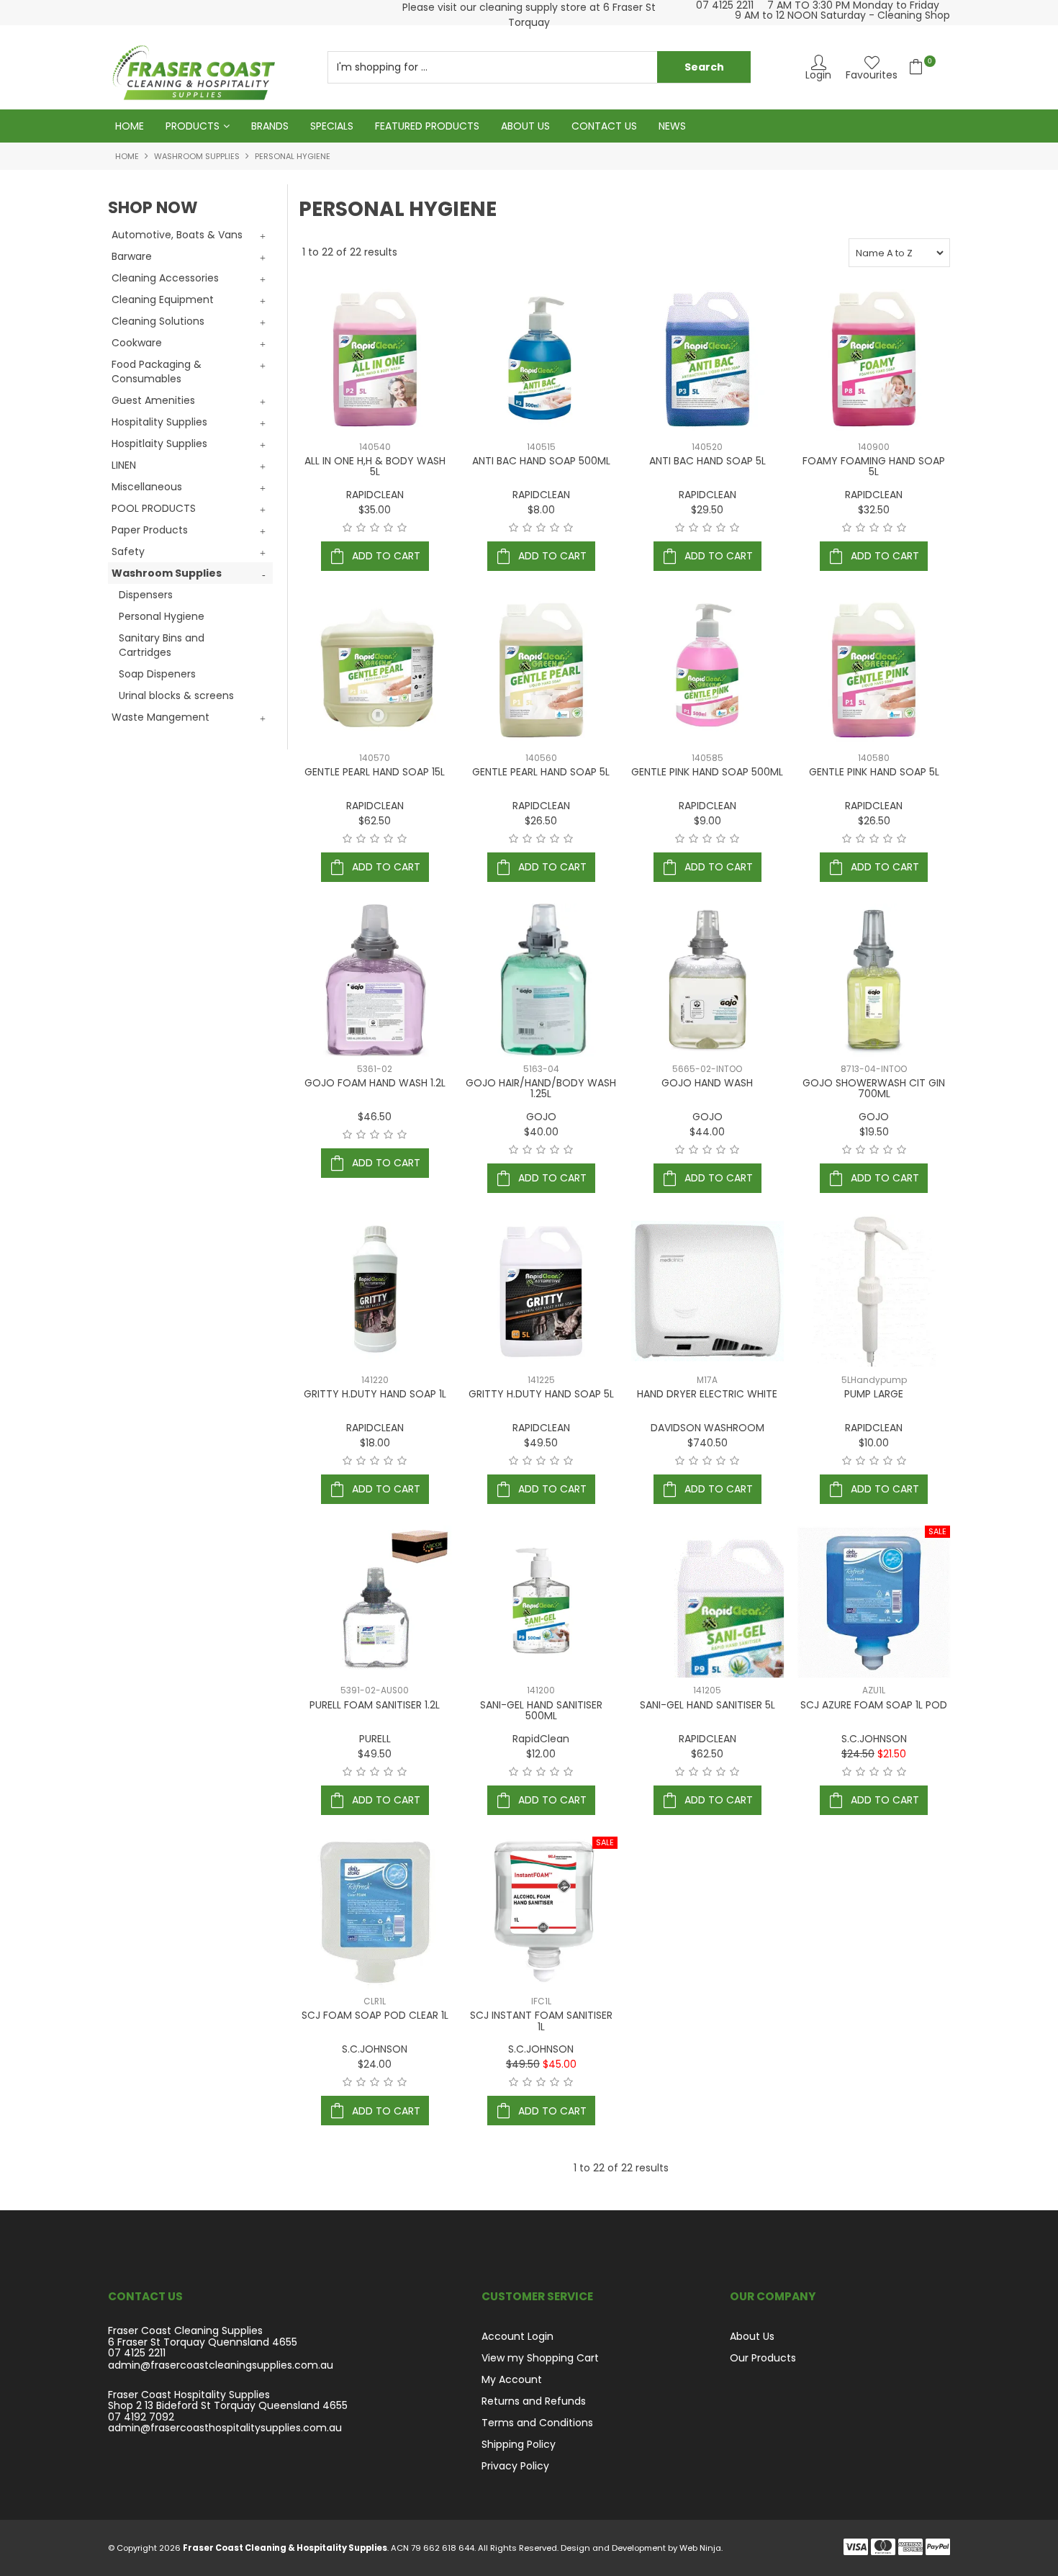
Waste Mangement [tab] (160, 717)
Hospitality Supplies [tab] (159, 422)
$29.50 (707, 510)
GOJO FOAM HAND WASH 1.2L (375, 1083)
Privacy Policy (515, 2466)
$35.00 (375, 510)
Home (130, 126)
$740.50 (707, 1443)
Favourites (872, 74)
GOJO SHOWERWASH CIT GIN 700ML (874, 1088)
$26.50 (541, 821)
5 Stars (402, 528)
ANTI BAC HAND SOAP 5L (707, 461)
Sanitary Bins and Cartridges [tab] (162, 645)
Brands (270, 126)
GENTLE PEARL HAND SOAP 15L (375, 772)
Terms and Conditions (537, 2423)
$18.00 (375, 1443)
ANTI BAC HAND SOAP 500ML (541, 461)
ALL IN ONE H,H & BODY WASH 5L (375, 466)
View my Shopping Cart (540, 2358)
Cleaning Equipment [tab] (163, 300)
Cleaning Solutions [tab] (158, 321)
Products (193, 126)
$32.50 (874, 510)
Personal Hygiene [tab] (162, 616)
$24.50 (858, 1754)
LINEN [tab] (124, 465)
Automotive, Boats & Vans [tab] (177, 235)
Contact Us (604, 126)
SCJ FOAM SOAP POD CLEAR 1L (375, 2015)
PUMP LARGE (874, 1394)
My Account (512, 2379)
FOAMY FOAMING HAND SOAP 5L (874, 466)
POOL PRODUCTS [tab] (154, 508)
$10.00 (874, 1443)
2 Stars (361, 528)
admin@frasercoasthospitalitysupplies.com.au (225, 2428)
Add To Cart (386, 556)
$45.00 (560, 2064)
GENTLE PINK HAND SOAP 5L (874, 772)
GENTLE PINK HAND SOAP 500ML (707, 772)
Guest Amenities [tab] (153, 400)
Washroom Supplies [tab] (167, 573)
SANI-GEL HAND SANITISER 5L (707, 1705)
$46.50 (375, 1117)
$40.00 (541, 1132)
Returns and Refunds (534, 2401)
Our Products (763, 2358)
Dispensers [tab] (146, 595)
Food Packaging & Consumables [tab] (157, 371)
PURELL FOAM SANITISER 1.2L (375, 1705)
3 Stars (375, 528)
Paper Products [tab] (150, 530)
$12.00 (541, 1754)
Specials (332, 126)
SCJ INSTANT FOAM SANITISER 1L (541, 2021)
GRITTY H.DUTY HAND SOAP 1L (375, 1394)
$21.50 (892, 1754)
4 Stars (388, 528)
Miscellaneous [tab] (147, 487)
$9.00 (707, 821)
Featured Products (427, 126)
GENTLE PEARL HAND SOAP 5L (541, 772)
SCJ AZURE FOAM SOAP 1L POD (874, 1705)
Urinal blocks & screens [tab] (176, 695)
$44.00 (707, 1132)
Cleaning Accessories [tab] (165, 278)
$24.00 (375, 2064)
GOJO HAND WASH (707, 1083)
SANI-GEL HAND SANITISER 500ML (541, 1710)
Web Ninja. (701, 2548)
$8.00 (541, 510)
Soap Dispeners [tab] (157, 674)
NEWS (672, 126)
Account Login (517, 2336)
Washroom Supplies (197, 156)
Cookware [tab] (137, 343)
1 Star (347, 528)
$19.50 (874, 1132)
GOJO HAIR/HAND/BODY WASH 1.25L (541, 1088)
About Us (525, 126)
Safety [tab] (128, 551)
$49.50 (541, 1443)
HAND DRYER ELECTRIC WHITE (707, 1394)
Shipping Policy (519, 2444)
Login (818, 74)
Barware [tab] (132, 256)
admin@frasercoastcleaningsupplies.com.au (221, 2365)
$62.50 (375, 821)
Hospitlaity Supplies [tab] (159, 443)
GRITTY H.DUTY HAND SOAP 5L (541, 1394)
